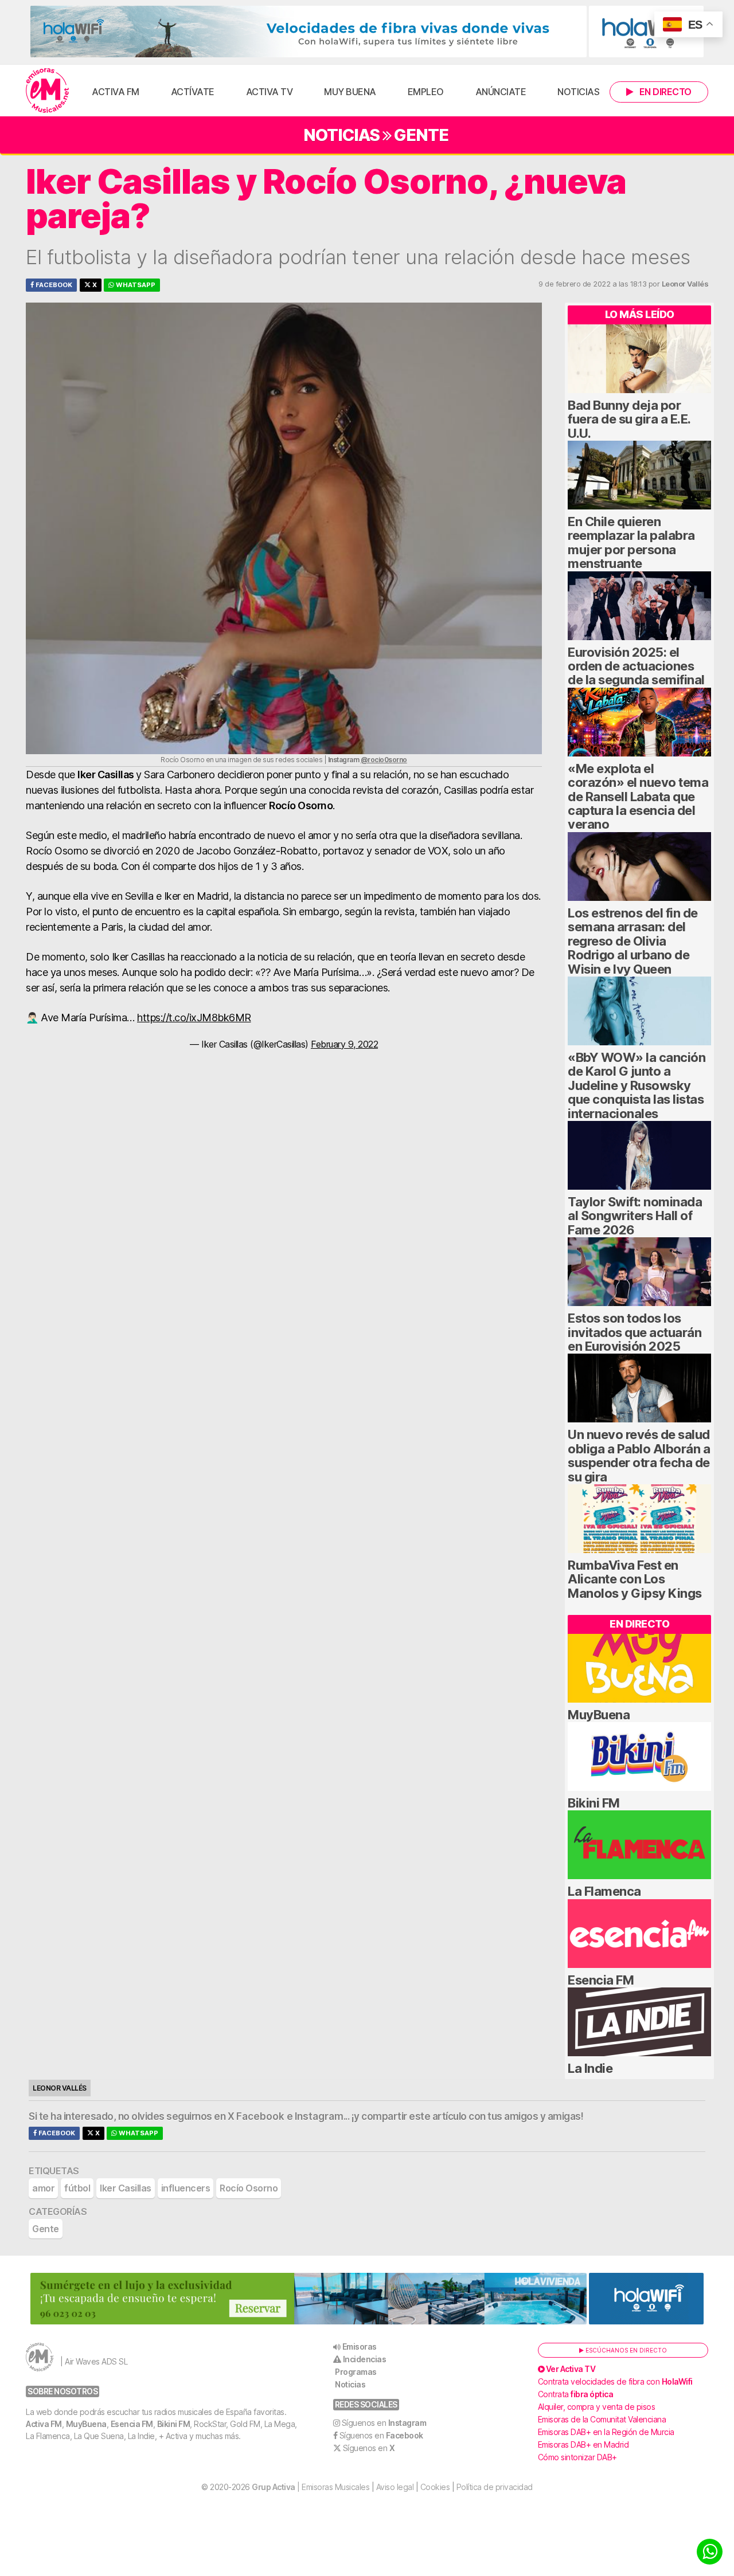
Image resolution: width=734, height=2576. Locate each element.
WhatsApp (135, 285)
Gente (421, 135)
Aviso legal (395, 2487)
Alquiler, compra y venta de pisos (597, 2407)
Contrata (576, 2394)
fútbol (77, 2188)
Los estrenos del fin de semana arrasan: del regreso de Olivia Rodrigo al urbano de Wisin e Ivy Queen (633, 941)
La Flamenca (604, 1891)
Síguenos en (384, 2423)
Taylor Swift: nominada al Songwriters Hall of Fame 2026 (635, 1216)
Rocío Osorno (249, 2188)
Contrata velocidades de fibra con (615, 2381)
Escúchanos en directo (625, 2350)
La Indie (590, 2068)
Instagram (319, 2116)
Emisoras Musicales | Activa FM (47, 91)
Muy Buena (350, 92)
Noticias (578, 92)
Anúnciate (501, 92)
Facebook (53, 285)
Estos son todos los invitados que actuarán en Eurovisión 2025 (635, 1332)
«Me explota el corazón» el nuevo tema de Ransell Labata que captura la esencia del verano (638, 797)
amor (43, 2188)
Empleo (426, 92)
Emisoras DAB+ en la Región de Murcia (606, 2432)
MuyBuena (599, 1715)
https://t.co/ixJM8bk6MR (194, 1018)
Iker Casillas (126, 2188)
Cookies (435, 2487)
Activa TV (270, 92)
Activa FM (116, 92)
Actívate (193, 92)
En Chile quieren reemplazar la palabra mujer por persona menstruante (631, 542)
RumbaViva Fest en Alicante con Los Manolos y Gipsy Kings (635, 1579)
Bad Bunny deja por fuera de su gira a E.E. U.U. (629, 419)
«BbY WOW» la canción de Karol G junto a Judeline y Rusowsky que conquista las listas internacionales (637, 1085)
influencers (186, 2188)
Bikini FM (594, 1803)
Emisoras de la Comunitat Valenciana (602, 2419)
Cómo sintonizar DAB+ (577, 2457)
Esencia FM (601, 1980)
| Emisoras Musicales (311, 2487)
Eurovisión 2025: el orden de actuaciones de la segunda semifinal (636, 666)
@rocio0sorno (384, 760)
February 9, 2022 (344, 1044)
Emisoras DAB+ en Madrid (583, 2444)
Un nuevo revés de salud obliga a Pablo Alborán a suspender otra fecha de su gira (639, 1455)
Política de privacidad (495, 2487)
